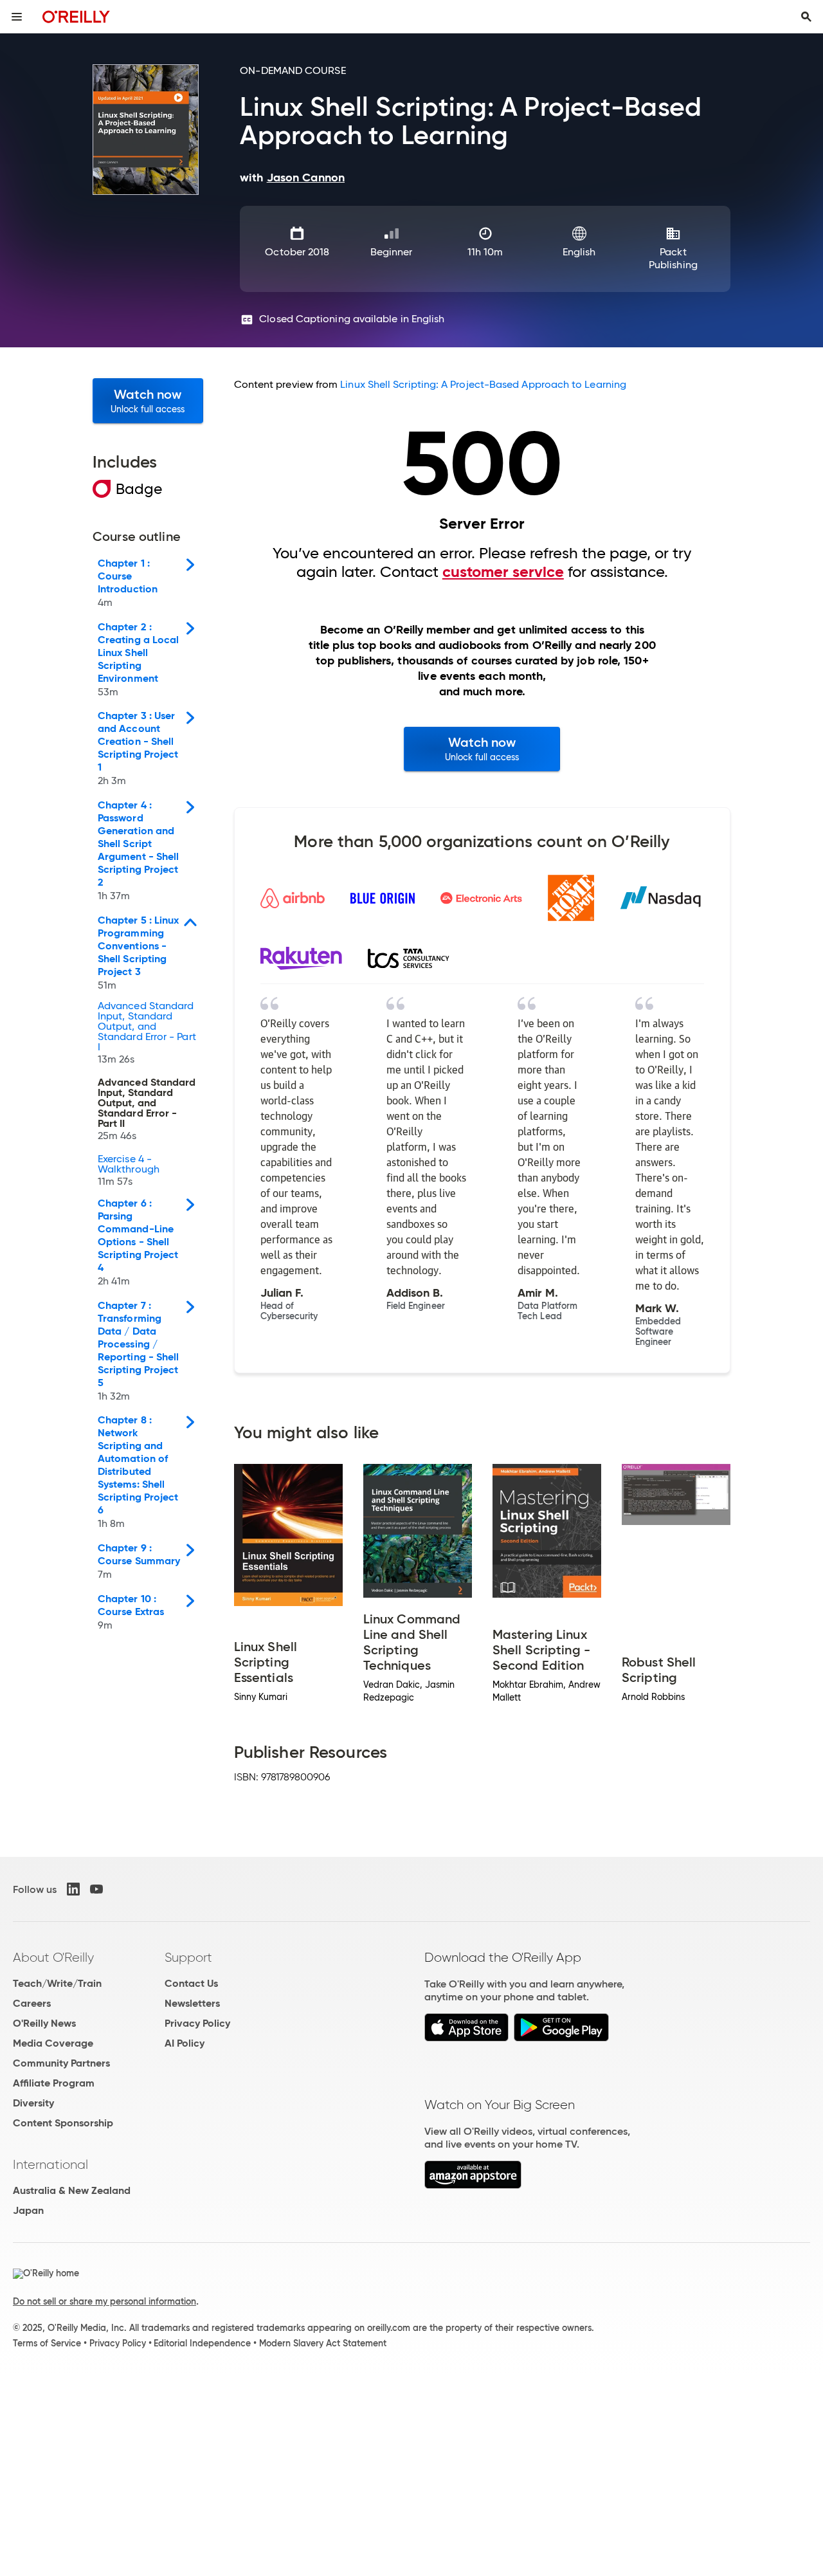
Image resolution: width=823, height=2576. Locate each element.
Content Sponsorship (63, 2123)
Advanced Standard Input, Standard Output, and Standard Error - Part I (147, 1033)
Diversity (33, 2103)
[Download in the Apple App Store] (466, 2038)
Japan (28, 2210)
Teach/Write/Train (57, 1983)
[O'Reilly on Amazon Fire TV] (473, 2185)
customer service (503, 572)
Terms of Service (47, 2343)
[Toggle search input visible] (806, 17)
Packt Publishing (673, 258)
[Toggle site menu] (17, 17)
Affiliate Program (54, 2083)
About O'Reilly (53, 1957)
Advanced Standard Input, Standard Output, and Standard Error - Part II (147, 1110)
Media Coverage (53, 2043)
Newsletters (192, 2003)
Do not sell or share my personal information (104, 2301)
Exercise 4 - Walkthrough (129, 1171)
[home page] (76, 16)
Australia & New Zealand (72, 2190)
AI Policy (185, 2043)
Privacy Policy (197, 2023)
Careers (32, 2003)
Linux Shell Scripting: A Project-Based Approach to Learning (483, 384)
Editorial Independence (202, 2343)
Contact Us (191, 1983)
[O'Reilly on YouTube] (96, 1889)
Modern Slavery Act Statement (323, 2343)
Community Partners (61, 2063)
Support (188, 1957)
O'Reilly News (44, 2023)
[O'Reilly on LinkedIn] (73, 1889)
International (50, 2164)
